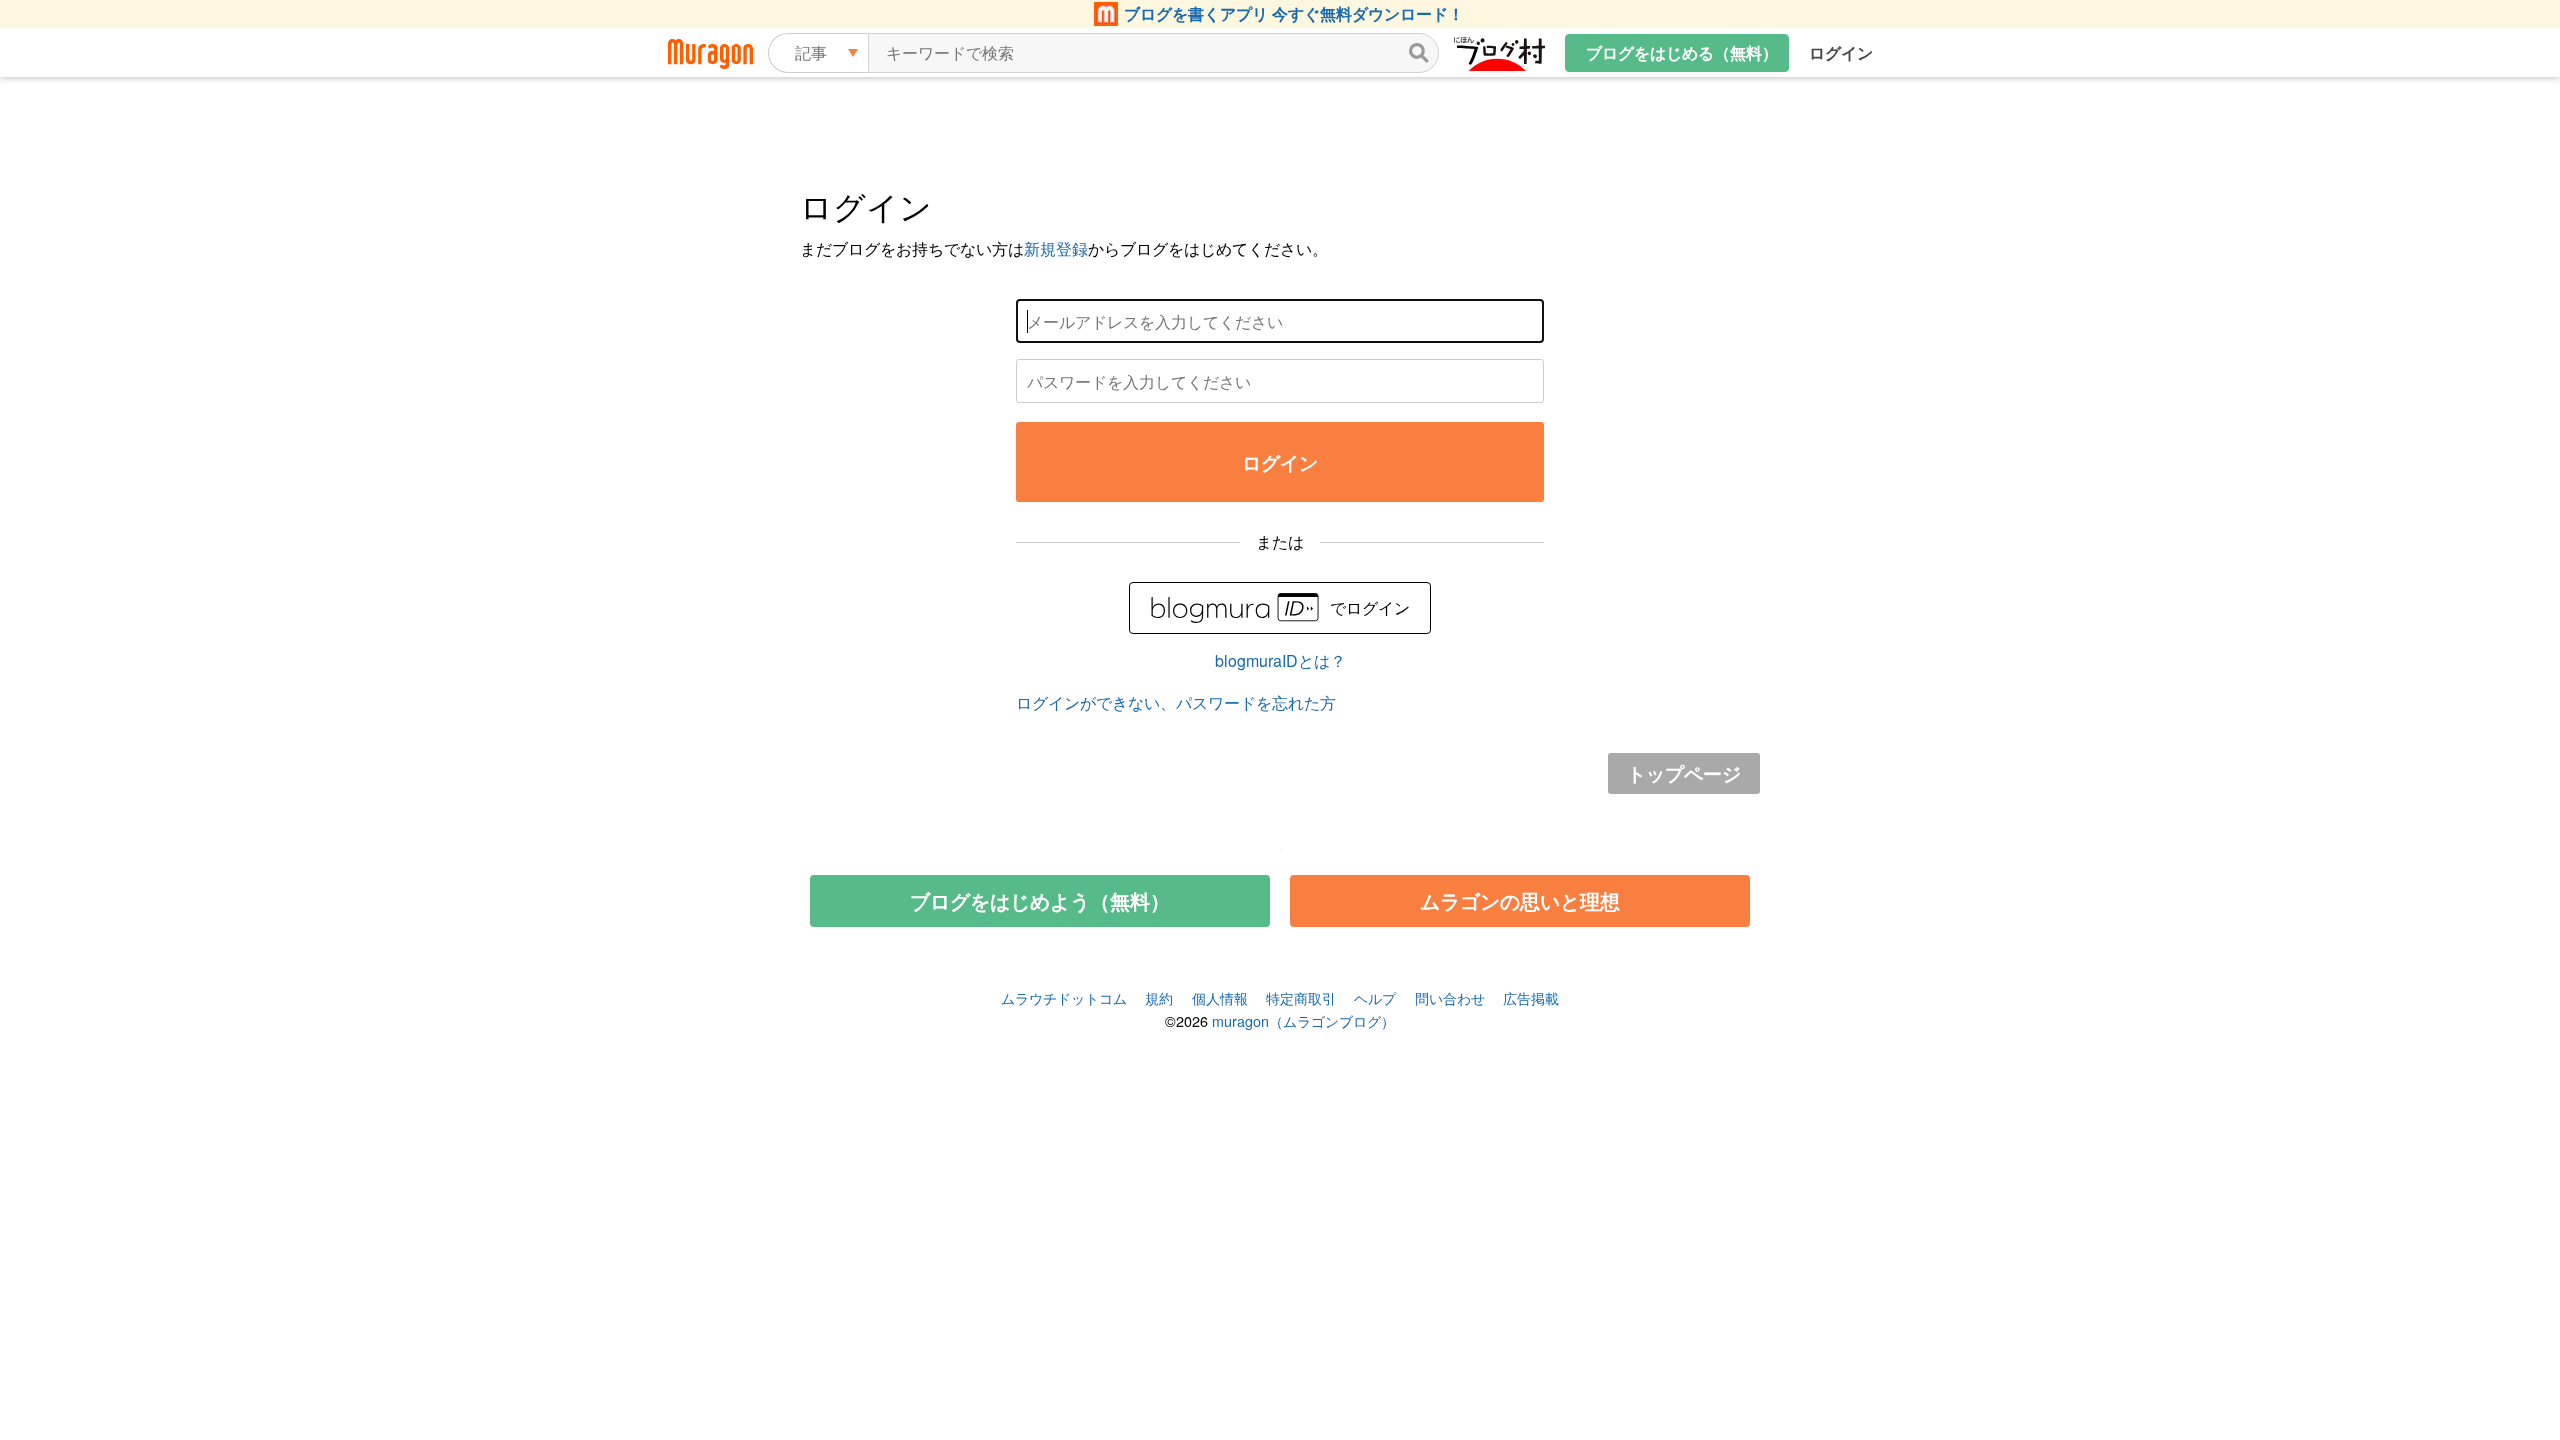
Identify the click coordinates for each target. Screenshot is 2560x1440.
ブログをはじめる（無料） (1682, 52)
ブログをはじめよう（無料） (1040, 900)
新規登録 (1056, 248)
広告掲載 (1531, 997)
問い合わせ (1450, 997)
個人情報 (1220, 997)
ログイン (1841, 52)
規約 (1159, 997)
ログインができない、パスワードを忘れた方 (1176, 702)
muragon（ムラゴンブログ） (1303, 1020)
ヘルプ (1375, 997)
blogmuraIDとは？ (1280, 660)
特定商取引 (1301, 997)
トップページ (1684, 773)
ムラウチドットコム (1064, 997)
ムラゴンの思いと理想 (1520, 900)
